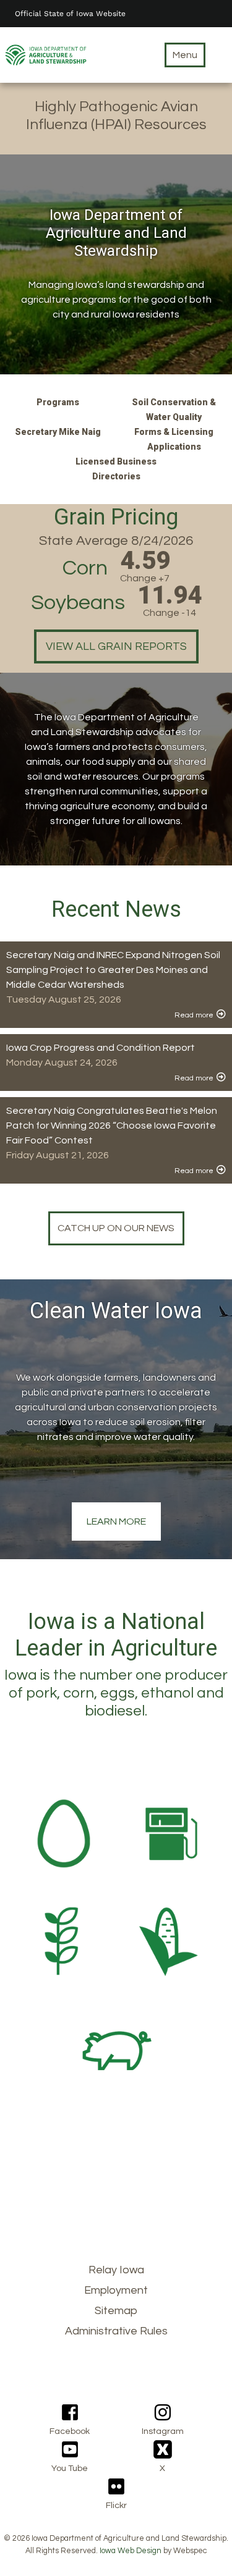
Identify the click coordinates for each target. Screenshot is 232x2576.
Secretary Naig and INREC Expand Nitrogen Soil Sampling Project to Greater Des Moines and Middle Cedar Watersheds (113, 970)
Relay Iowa (116, 2270)
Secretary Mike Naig (58, 432)
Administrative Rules (116, 2331)
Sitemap (116, 2311)
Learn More (116, 1522)
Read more (194, 1015)
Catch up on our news (116, 1228)
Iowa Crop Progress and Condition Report (101, 1048)
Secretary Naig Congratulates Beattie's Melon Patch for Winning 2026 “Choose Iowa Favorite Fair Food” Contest (112, 1126)
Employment (116, 2290)
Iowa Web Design (131, 2551)
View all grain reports (116, 646)
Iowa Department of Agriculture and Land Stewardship (116, 233)
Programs (58, 402)
